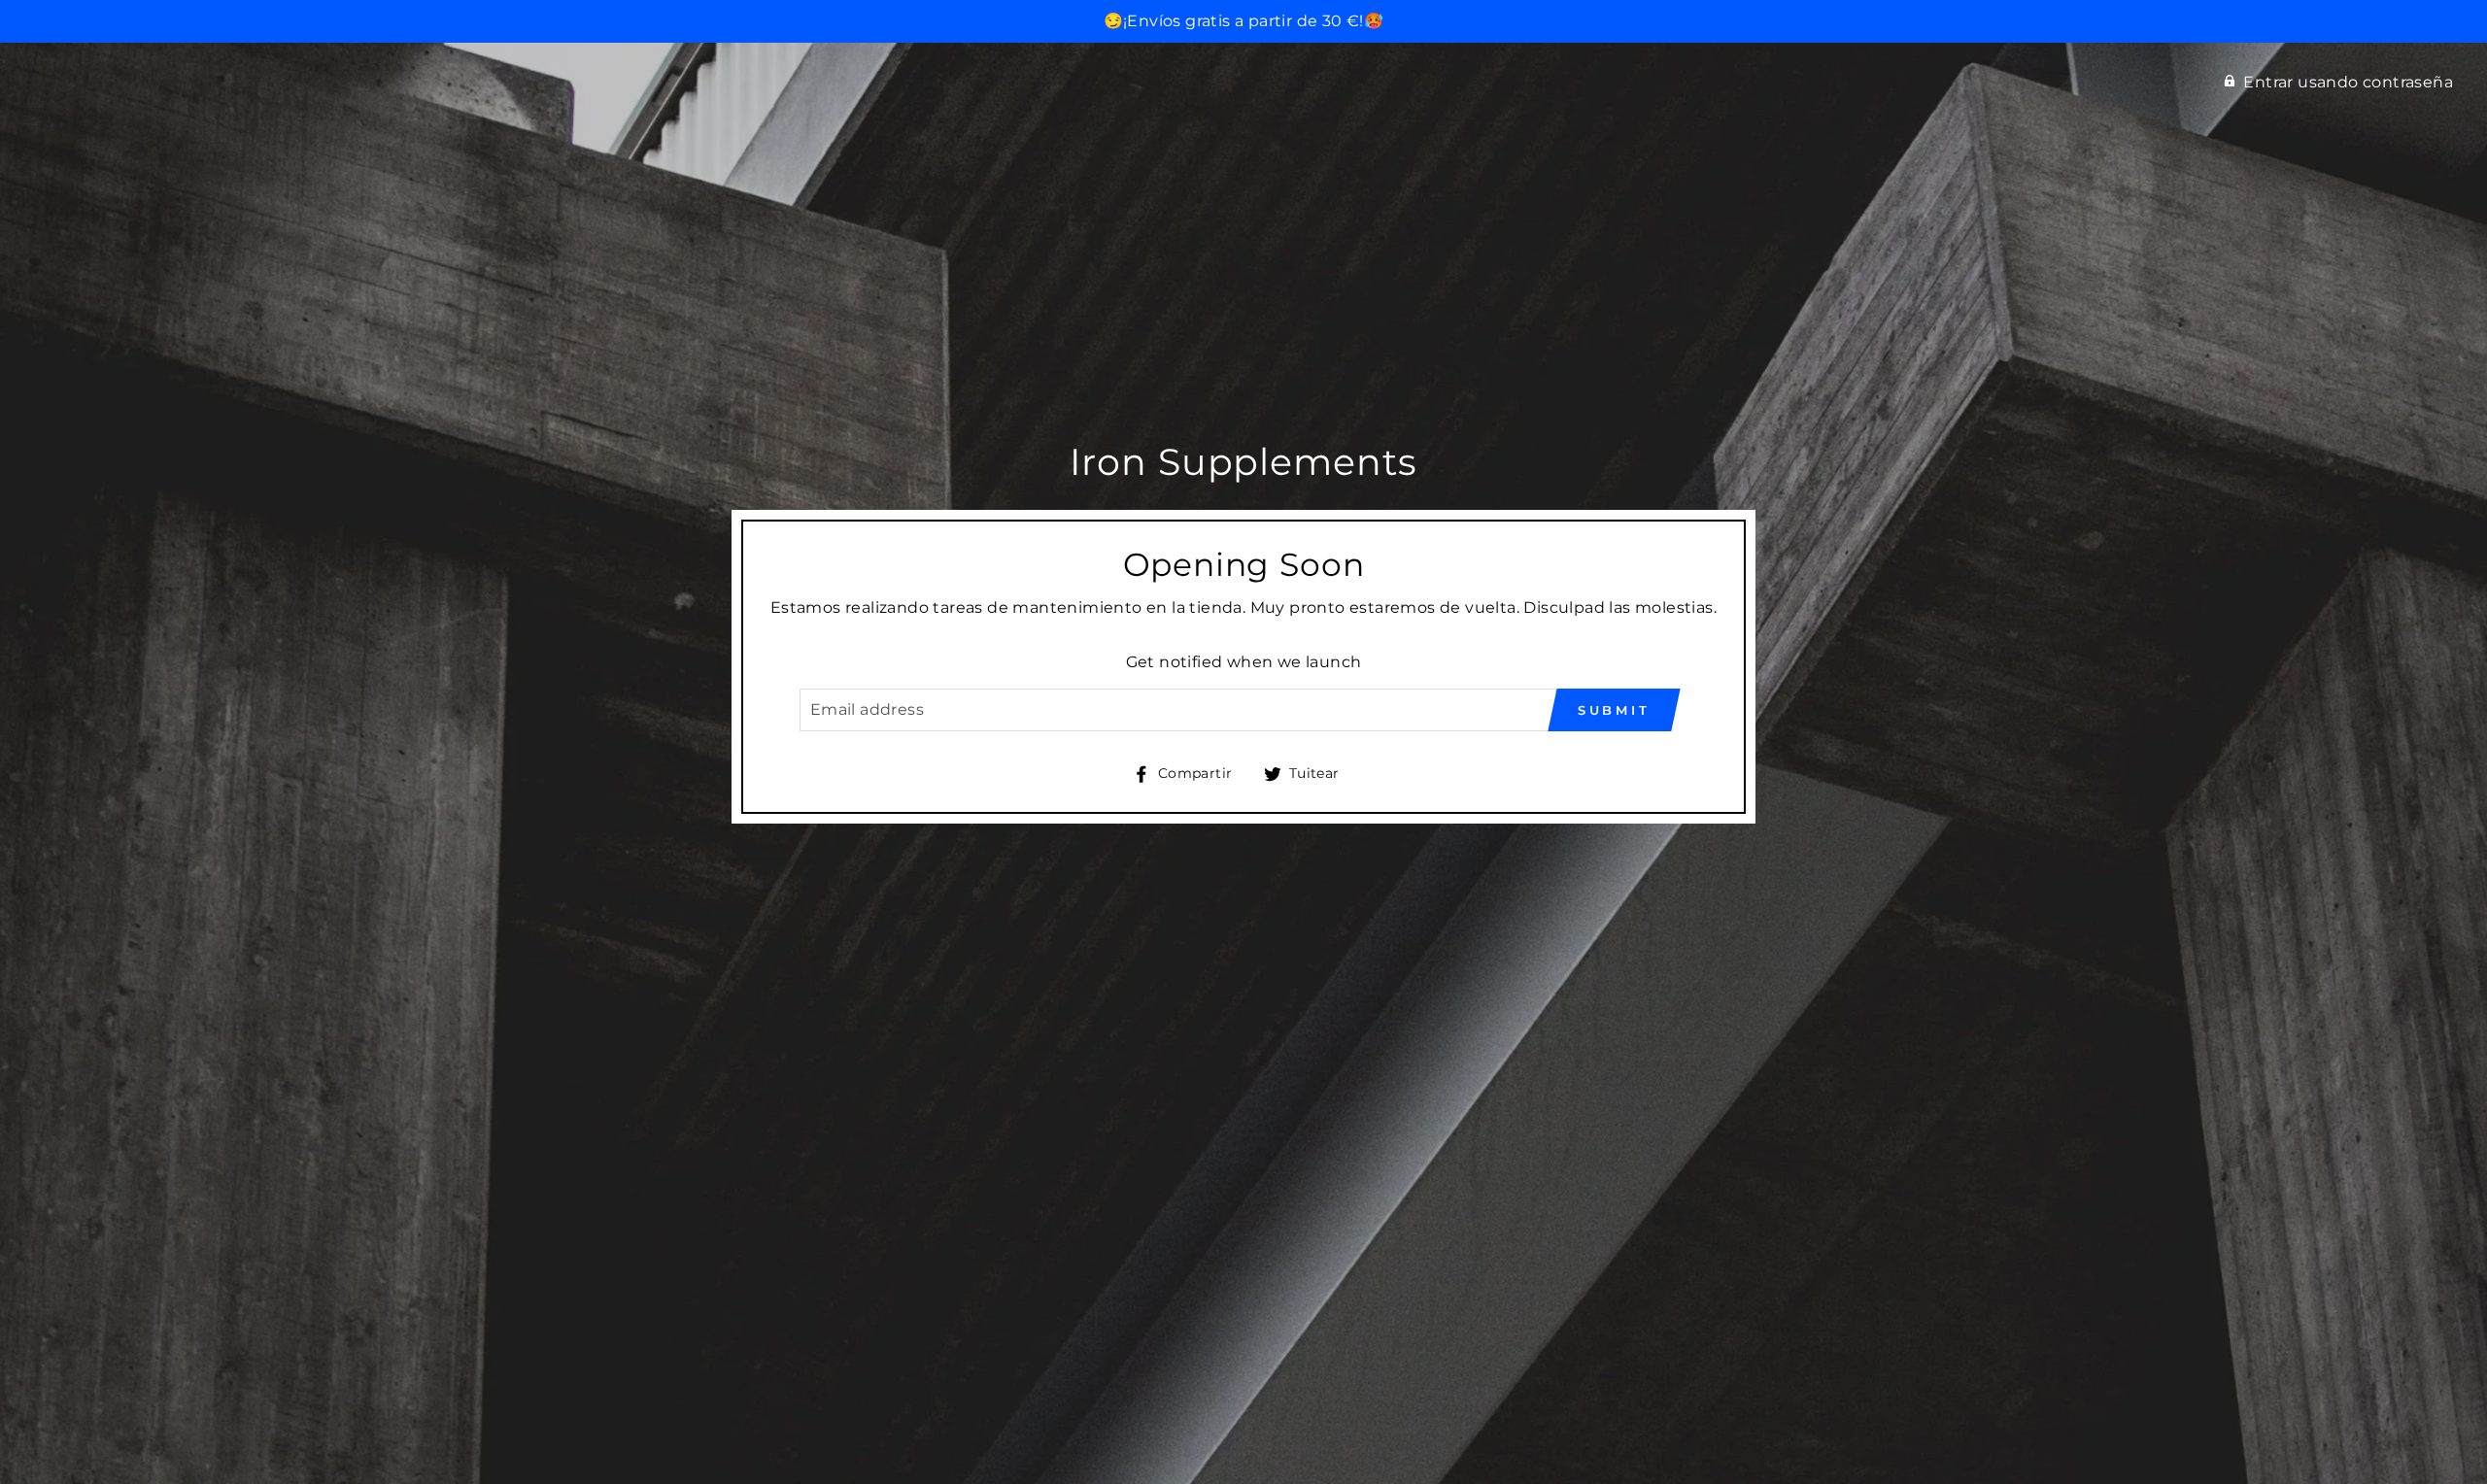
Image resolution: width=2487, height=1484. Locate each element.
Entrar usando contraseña (2348, 82)
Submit (1614, 710)
